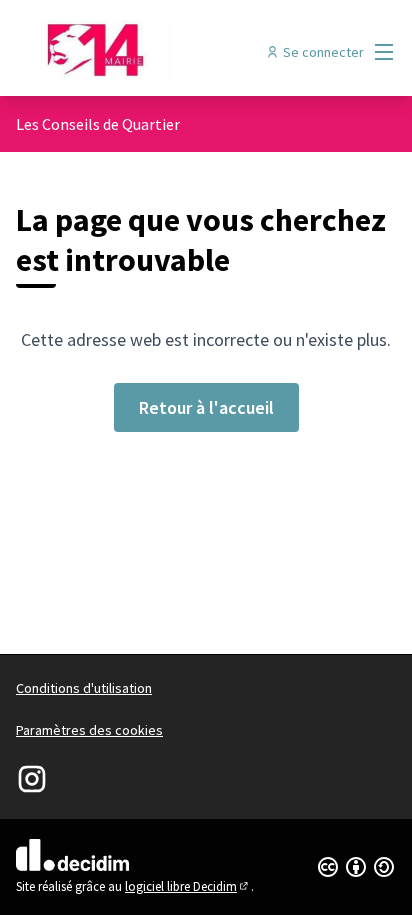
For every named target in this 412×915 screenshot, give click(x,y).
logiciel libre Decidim (188, 886)
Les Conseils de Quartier (98, 124)
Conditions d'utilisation (84, 688)
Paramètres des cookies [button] (89, 730)
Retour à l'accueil (206, 407)
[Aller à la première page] (156, 52)
